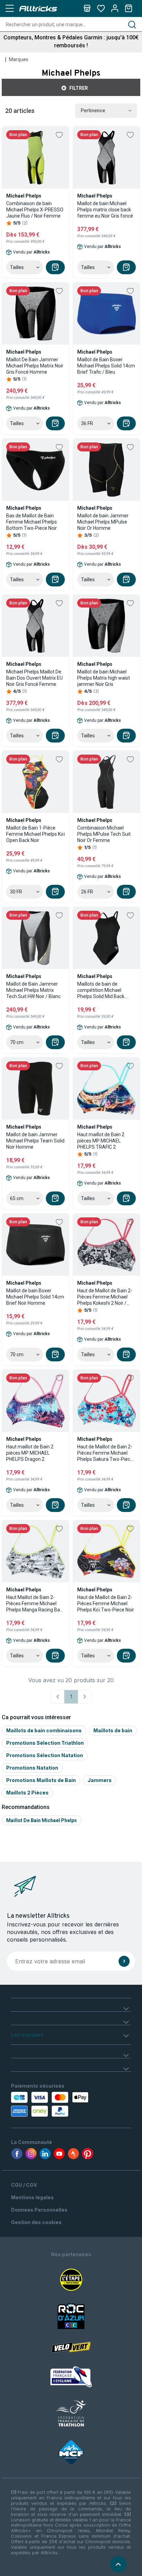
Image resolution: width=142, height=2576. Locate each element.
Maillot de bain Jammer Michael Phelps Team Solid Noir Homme (35, 1141)
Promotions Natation (32, 1768)
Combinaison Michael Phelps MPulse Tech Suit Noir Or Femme (104, 834)
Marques (19, 59)
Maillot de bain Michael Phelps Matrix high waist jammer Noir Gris (104, 678)
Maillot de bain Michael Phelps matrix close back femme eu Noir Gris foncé (105, 210)
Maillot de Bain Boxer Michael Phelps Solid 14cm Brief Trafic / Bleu (106, 366)
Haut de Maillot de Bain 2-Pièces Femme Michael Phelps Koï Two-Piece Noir (106, 1603)
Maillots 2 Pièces (27, 1793)
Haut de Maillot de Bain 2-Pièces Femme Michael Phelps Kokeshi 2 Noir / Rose (105, 1297)
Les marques (27, 2035)
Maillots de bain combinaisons (44, 1730)
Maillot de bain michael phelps (42, 1820)
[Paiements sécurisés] (48, 2104)
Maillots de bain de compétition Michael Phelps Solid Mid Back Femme (101, 990)
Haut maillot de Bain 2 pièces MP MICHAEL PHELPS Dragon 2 (30, 1453)
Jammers (100, 1780)
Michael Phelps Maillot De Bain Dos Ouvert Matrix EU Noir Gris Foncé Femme (34, 678)
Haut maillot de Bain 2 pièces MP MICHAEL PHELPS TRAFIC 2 (101, 1141)
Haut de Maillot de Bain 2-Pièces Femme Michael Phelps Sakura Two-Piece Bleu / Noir (105, 1453)
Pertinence (93, 111)
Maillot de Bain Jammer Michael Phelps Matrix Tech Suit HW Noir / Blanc (33, 990)
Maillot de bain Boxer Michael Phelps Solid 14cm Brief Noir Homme (35, 1297)
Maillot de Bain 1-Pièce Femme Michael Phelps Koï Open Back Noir (35, 834)
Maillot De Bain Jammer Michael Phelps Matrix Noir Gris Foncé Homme (35, 366)
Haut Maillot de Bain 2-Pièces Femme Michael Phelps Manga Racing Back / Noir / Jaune (35, 1604)
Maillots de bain (113, 1730)
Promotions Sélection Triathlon (45, 1743)
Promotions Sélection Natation (45, 1755)
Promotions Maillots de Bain (41, 1780)
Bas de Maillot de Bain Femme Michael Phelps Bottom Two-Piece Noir (32, 522)
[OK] (124, 1961)
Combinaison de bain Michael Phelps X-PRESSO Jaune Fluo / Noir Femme (35, 210)
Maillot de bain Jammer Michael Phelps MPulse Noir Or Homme (103, 522)
